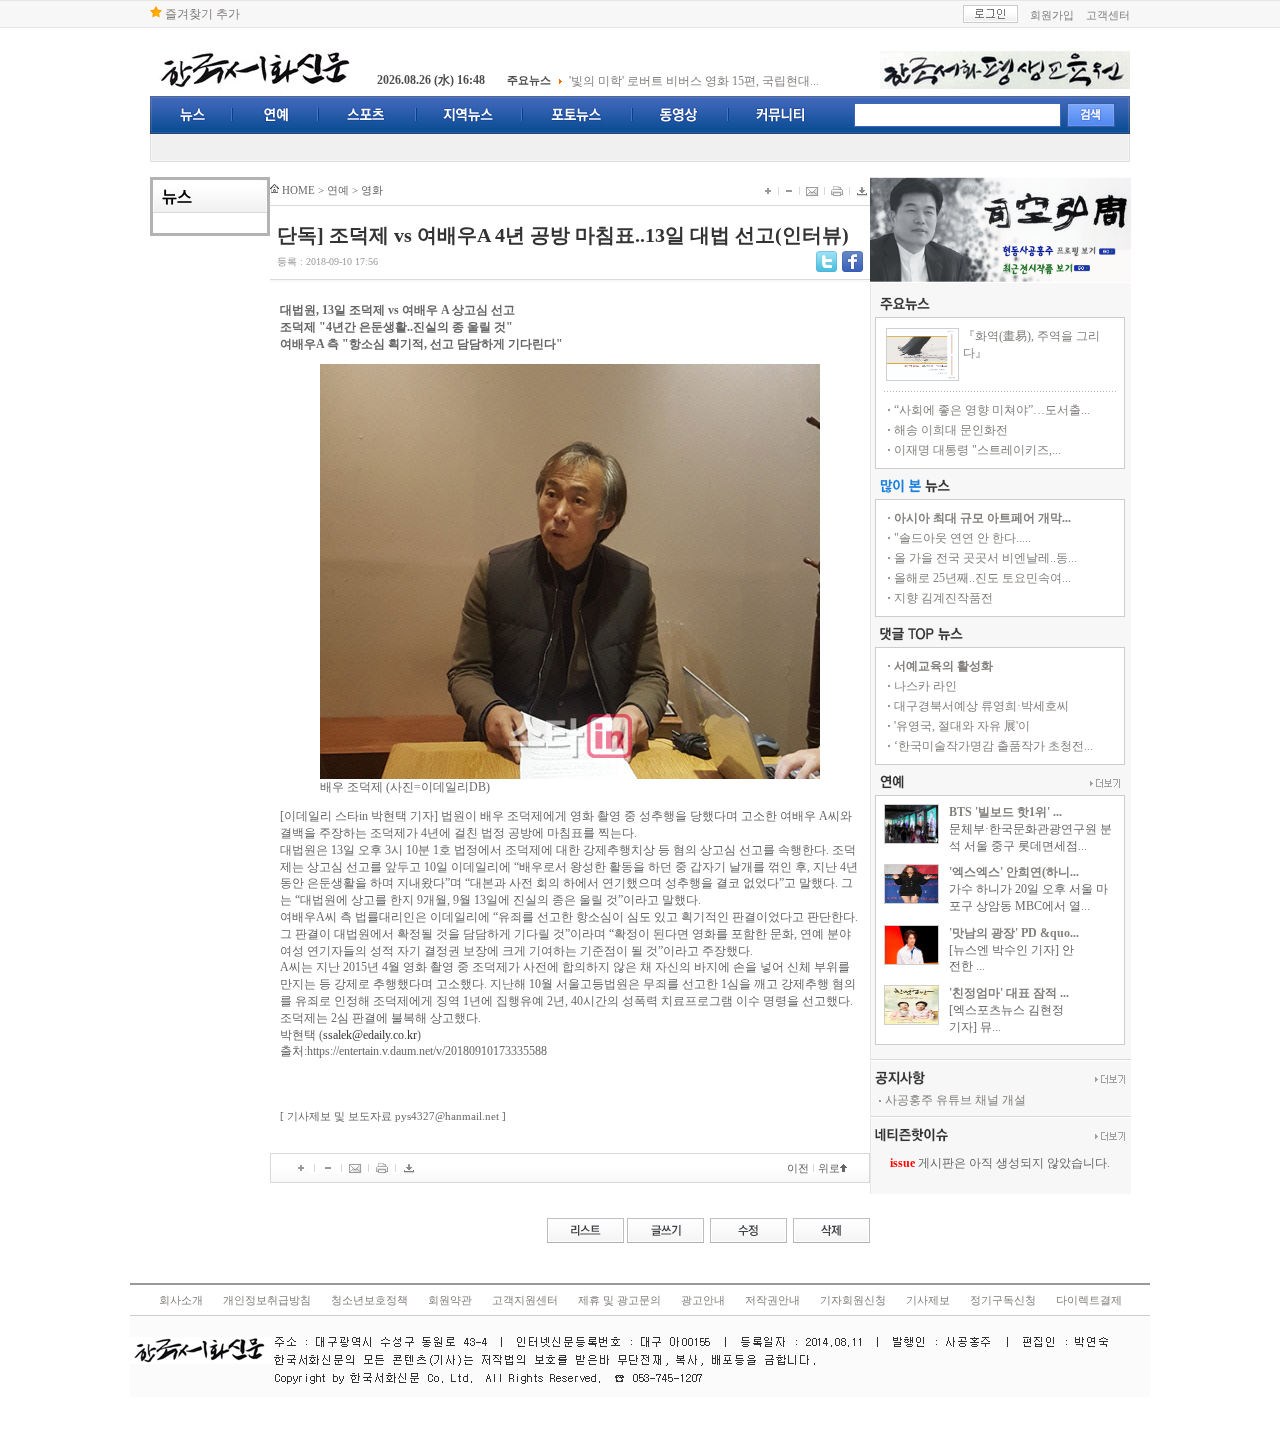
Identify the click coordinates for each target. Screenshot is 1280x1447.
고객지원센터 (525, 1300)
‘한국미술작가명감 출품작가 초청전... (993, 746)
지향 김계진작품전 (943, 598)
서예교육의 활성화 (943, 666)
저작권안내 (772, 1300)
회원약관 (450, 1300)
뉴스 (191, 115)
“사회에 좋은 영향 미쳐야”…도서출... (992, 410)
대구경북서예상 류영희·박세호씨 (981, 706)
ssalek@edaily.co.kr (370, 1035)
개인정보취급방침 (267, 1300)
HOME (298, 190)
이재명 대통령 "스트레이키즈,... (977, 450)
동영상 (681, 115)
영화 (372, 190)
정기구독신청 (1003, 1300)
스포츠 (368, 115)
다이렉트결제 (1089, 1300)
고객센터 (1108, 15)
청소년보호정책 (369, 1300)
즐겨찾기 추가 (201, 14)
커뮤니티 (780, 115)
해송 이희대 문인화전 (951, 430)
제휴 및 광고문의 (619, 1300)
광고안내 (703, 1300)
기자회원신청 (853, 1300)
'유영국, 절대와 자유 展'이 (962, 726)
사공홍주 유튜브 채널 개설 (955, 1100)
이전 (798, 1168)
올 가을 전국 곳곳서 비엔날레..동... (985, 558)
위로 (829, 1168)
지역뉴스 (470, 115)
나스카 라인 (925, 686)
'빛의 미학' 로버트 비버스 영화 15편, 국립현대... (694, 81)
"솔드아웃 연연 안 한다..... (962, 538)
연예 (276, 115)
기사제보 (928, 1300)
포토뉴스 (578, 115)
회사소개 (181, 1300)
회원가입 (1052, 15)
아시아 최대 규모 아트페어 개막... (982, 518)
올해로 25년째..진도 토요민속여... (982, 578)
